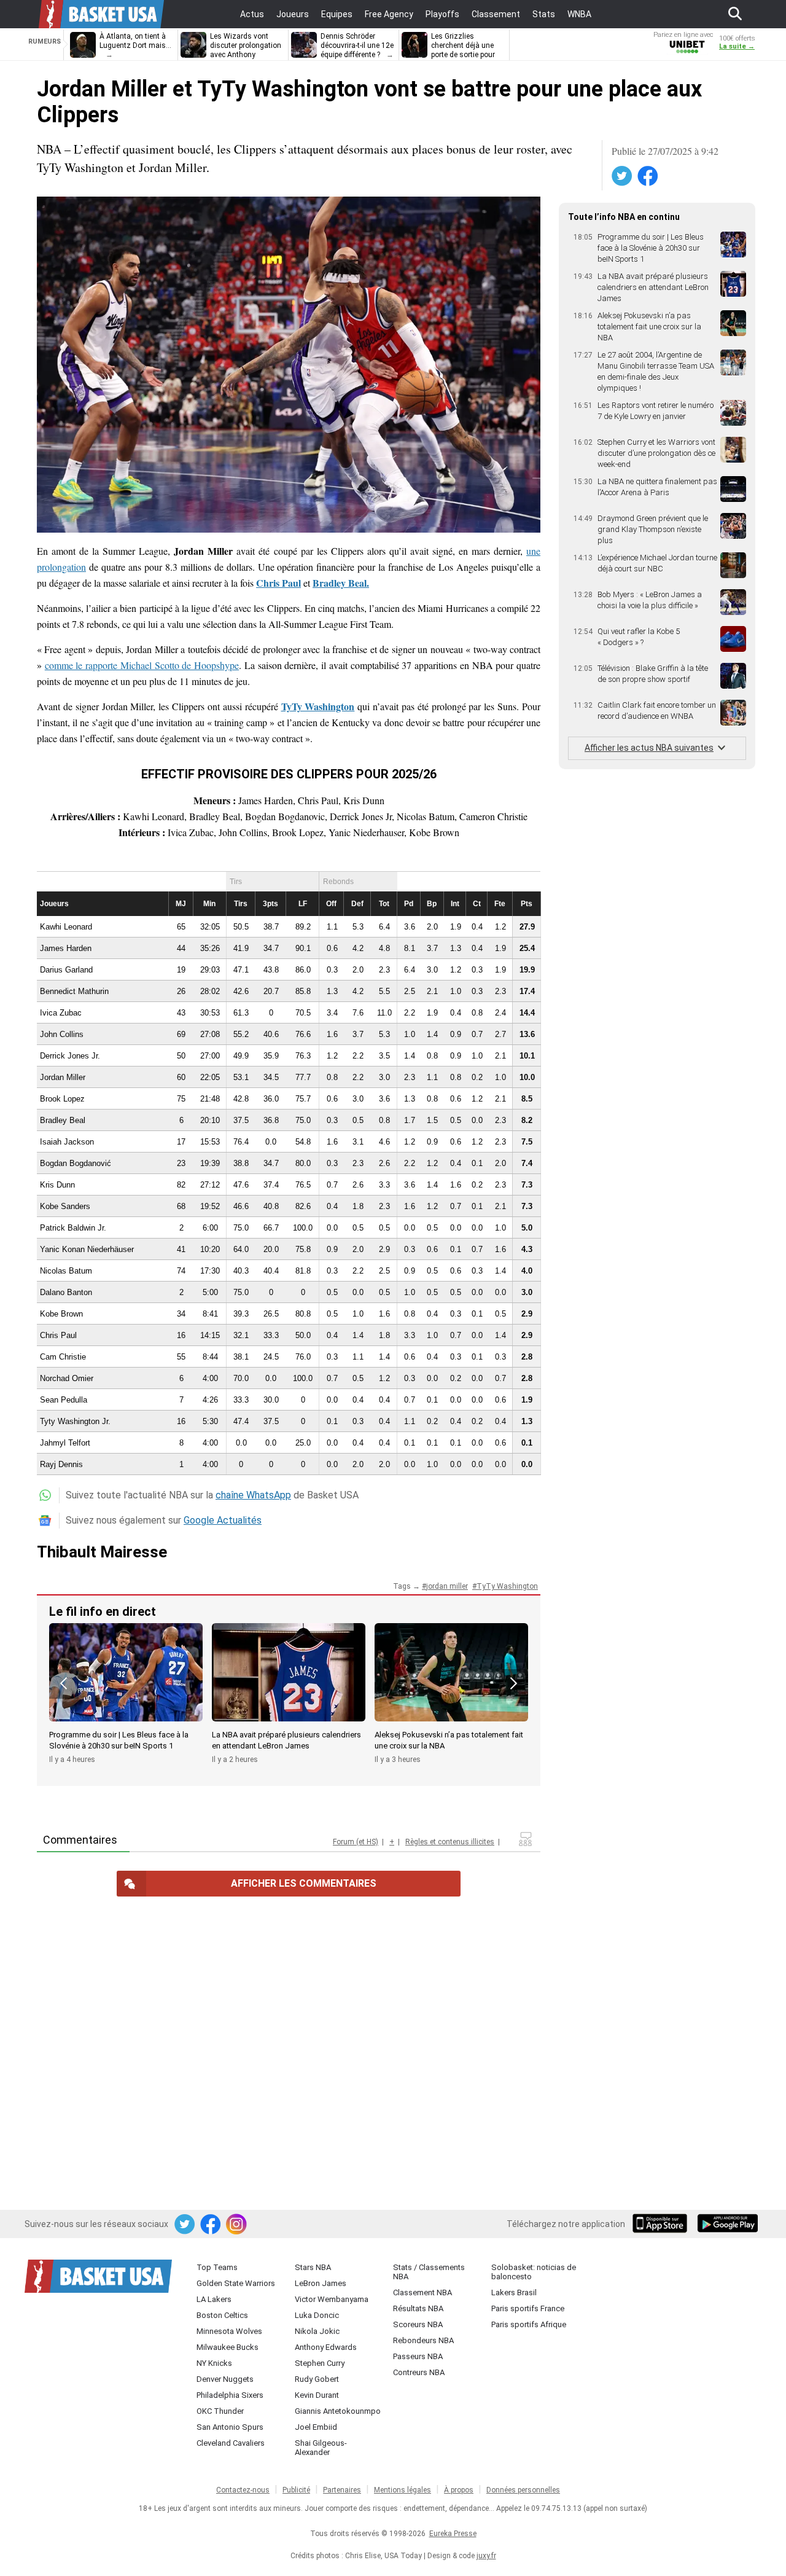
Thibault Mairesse (102, 1552)
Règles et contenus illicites (450, 1842)
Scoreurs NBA (418, 2324)
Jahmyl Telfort (65, 1443)
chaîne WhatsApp (253, 1495)
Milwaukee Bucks (228, 2347)
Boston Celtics (222, 2315)
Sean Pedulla (64, 1400)
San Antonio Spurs (230, 2427)
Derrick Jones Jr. (70, 1056)
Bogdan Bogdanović (76, 1163)
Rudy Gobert (317, 2379)
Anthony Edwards (326, 2347)
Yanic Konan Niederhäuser (87, 1249)
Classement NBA (422, 2292)
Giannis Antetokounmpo (338, 2411)
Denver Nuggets (225, 2379)
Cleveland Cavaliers (231, 2443)
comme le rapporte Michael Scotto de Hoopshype (142, 665)
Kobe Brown (61, 1314)
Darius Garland (66, 970)
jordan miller (447, 1586)
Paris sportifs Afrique (529, 2324)
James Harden (66, 948)
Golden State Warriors (236, 2283)
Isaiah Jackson (67, 1142)
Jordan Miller (63, 1077)
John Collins (62, 1034)
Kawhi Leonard (66, 927)
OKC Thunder (220, 2411)
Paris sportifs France (528, 2308)
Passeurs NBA (418, 2356)
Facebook (648, 176)
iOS (662, 2225)
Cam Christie (63, 1357)
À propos (459, 2490)
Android (727, 2225)
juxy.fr (486, 2556)
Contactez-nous (243, 2490)
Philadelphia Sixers (230, 2395)
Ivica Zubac (61, 1013)
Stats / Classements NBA (429, 2272)
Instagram (237, 2225)
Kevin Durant (317, 2395)
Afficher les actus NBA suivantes (649, 748)
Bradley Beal (63, 1120)
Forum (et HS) (356, 1842)
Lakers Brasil (514, 2292)
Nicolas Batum (66, 1271)
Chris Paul (58, 1335)
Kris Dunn (57, 1185)
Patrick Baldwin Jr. (73, 1228)
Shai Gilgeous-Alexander (321, 2448)
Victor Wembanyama (332, 2299)
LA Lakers (214, 2299)
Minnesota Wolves (229, 2331)
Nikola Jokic (317, 2331)
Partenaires (342, 2490)
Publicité (296, 2490)
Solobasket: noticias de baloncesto (534, 2272)
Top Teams (217, 2267)
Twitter (623, 176)
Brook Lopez (62, 1099)
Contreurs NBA (419, 2372)
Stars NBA (313, 2267)
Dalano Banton (66, 1292)
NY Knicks (214, 2363)
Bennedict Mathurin (74, 991)
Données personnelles (523, 2490)
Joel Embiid (316, 2427)
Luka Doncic (317, 2315)
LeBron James (321, 2283)
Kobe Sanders (65, 1206)
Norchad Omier (67, 1378)
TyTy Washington (507, 1586)
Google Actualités (223, 1520)
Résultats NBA (418, 2308)
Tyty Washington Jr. (75, 1421)
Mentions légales (403, 2490)
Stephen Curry (320, 2363)
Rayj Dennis (61, 1464)
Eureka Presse (453, 2534)
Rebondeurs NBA (423, 2340)
